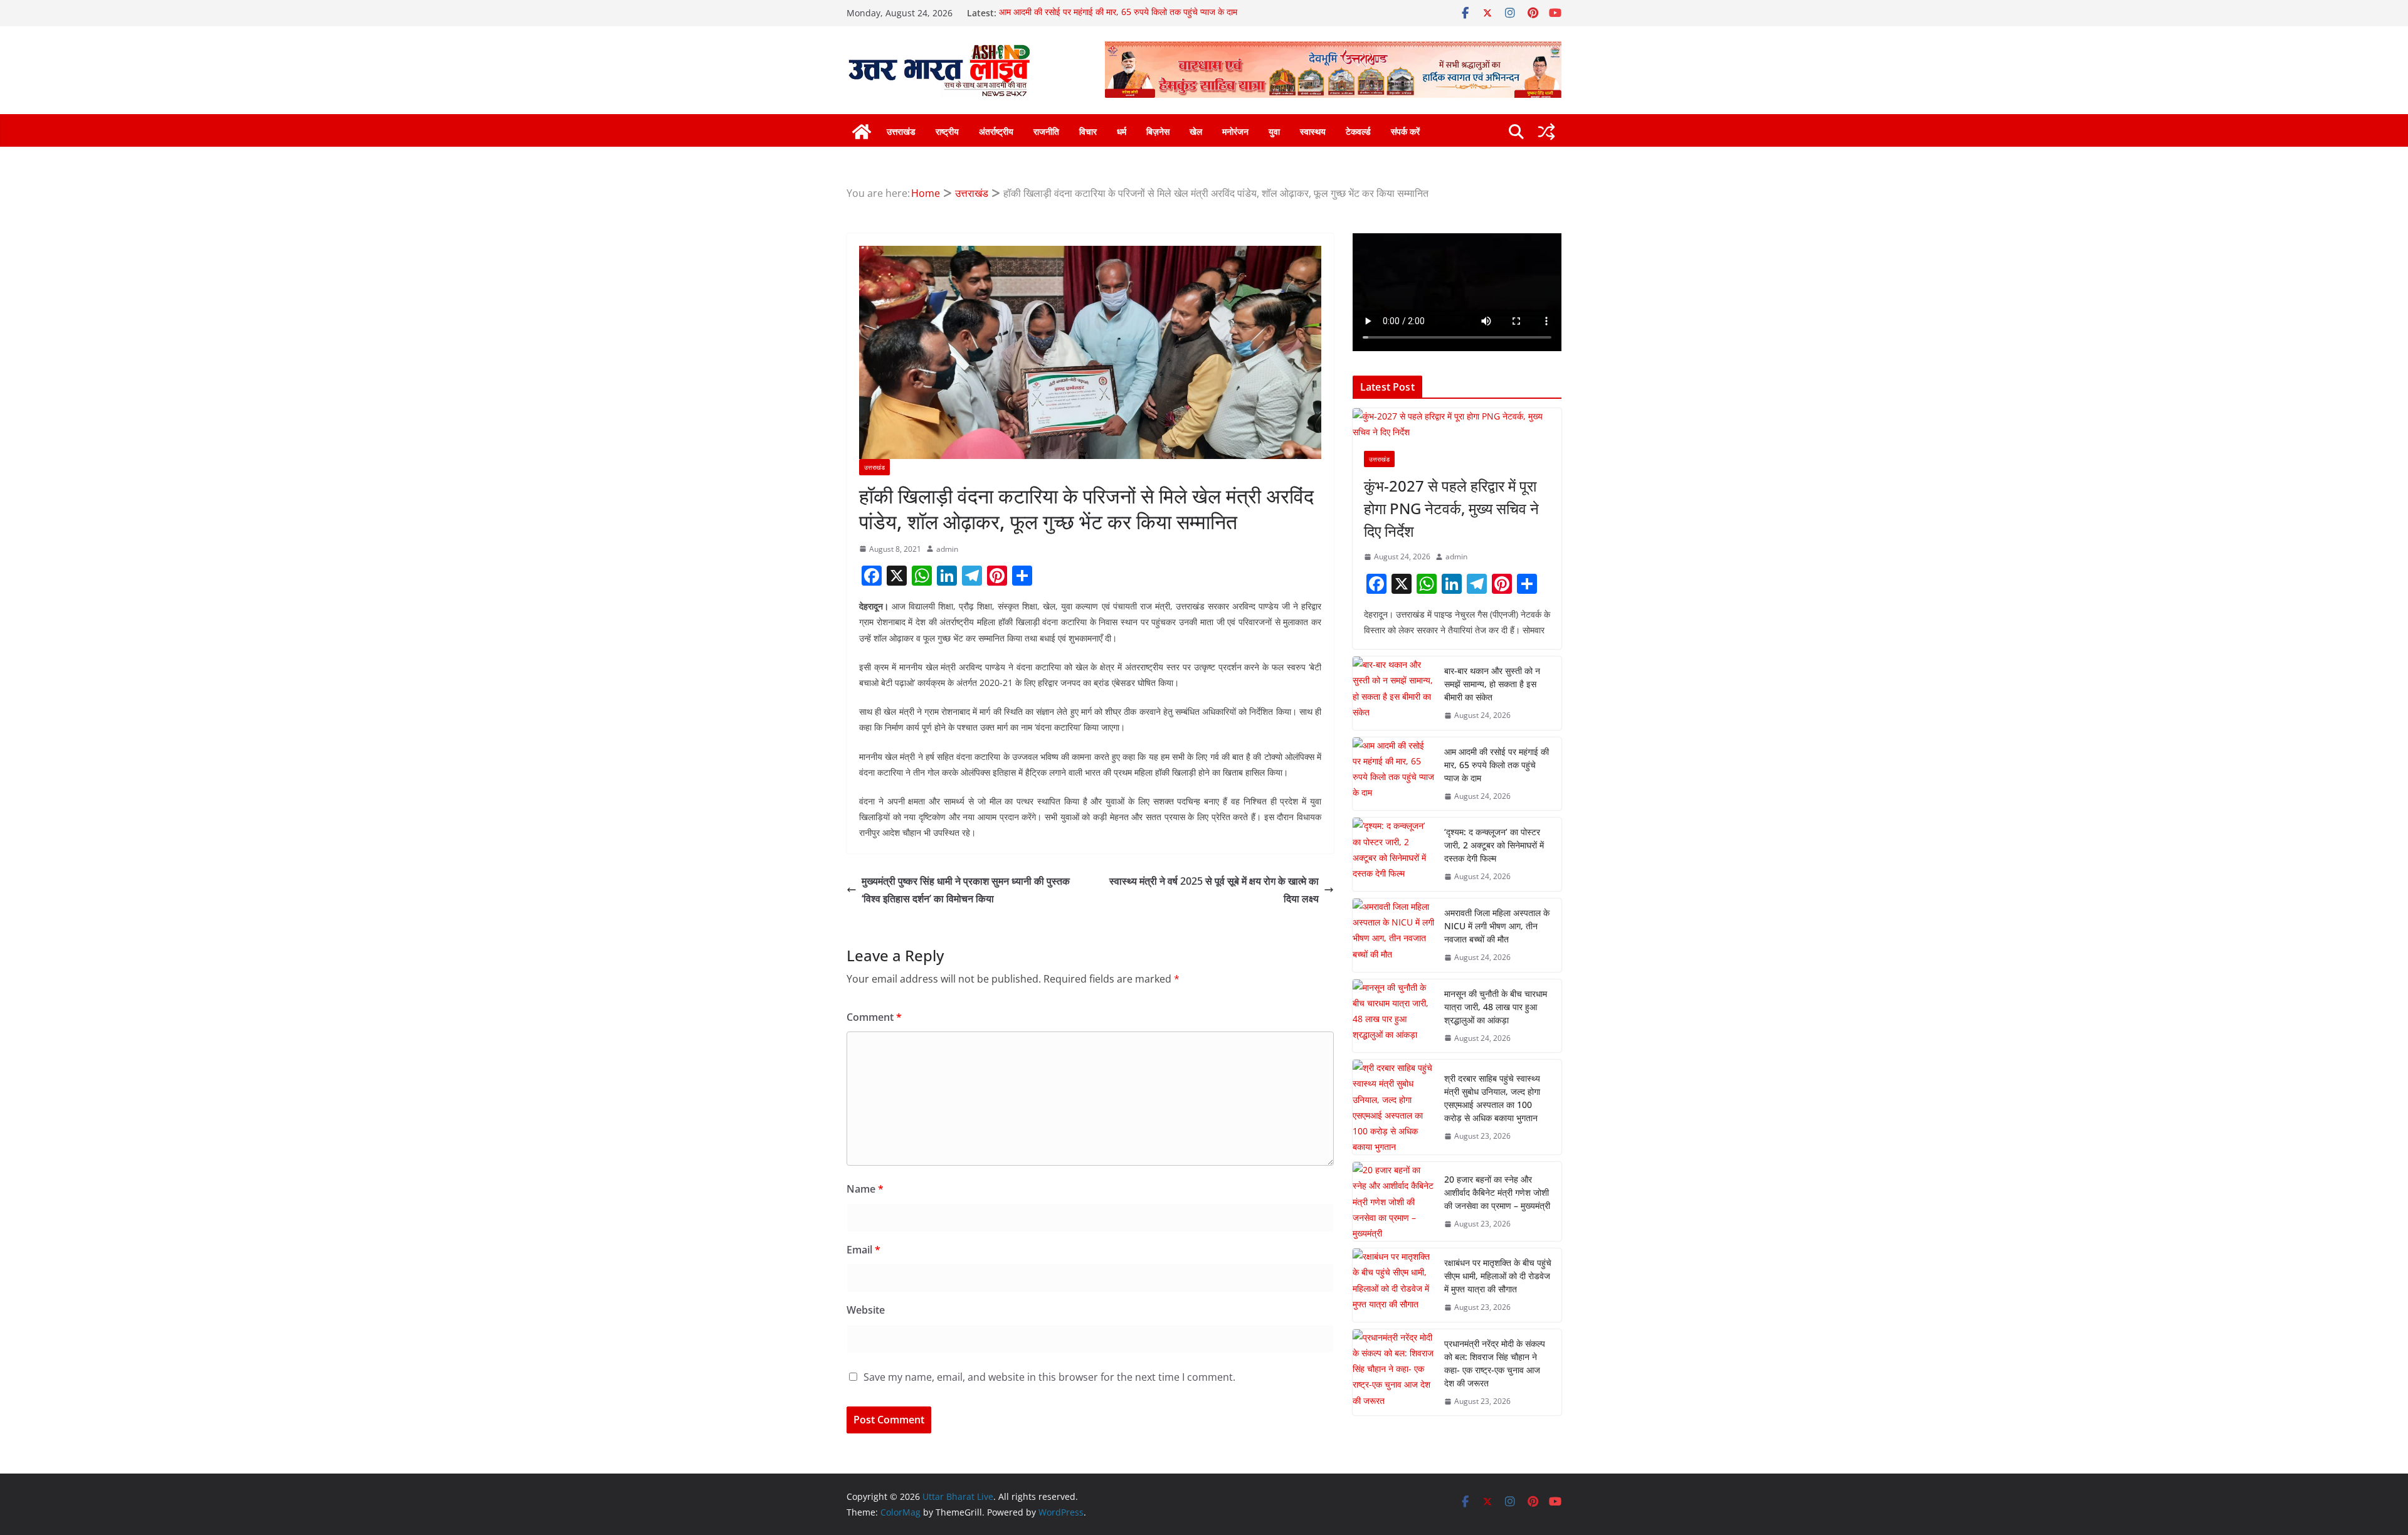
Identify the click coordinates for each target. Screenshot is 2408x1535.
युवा (1274, 131)
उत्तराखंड (901, 131)
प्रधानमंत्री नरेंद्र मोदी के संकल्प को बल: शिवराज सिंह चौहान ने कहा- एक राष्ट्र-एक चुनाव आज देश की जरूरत (1495, 1363)
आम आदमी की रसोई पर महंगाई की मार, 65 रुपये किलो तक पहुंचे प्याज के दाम (1118, 13)
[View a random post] (1546, 132)
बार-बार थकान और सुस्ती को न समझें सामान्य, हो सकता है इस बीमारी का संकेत (1492, 684)
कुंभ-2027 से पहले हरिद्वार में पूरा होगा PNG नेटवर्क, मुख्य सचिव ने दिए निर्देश (1451, 508)
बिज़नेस (1158, 131)
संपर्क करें (1405, 131)
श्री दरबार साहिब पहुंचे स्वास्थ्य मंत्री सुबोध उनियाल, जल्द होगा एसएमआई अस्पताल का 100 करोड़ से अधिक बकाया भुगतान (1492, 1098)
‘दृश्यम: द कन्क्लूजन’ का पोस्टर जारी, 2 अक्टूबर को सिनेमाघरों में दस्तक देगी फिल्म (1494, 845)
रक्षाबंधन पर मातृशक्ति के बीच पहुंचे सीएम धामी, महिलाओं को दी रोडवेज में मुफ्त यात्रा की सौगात (1498, 1276)
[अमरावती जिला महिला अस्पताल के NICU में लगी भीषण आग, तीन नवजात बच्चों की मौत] (1393, 935)
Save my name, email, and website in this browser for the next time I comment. (1049, 1377)
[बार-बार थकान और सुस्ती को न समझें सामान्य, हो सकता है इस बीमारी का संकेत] (1393, 693)
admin (947, 549)
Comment (874, 1017)
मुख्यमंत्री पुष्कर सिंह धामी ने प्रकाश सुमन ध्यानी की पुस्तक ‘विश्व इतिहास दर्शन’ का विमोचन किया (966, 890)
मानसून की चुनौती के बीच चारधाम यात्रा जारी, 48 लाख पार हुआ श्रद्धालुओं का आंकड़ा (1496, 1007)
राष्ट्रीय (947, 131)
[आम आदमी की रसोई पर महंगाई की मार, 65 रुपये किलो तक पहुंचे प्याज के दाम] (1393, 774)
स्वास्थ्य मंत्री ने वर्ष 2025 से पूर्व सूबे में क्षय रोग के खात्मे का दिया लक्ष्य (1214, 890)
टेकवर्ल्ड (1358, 131)
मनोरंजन (1235, 131)
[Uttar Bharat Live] (862, 132)
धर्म (1122, 131)
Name (865, 1189)
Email (863, 1250)
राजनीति (1046, 131)
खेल (1196, 131)
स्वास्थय (1313, 131)
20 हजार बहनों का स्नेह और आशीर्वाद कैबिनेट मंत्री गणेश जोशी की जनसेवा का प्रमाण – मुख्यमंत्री (1497, 1192)
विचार (1088, 131)
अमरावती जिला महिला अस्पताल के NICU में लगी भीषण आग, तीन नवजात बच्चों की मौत (1497, 926)
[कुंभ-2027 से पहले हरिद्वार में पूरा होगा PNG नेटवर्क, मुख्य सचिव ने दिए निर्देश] (1457, 424)
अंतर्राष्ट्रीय (996, 131)
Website (866, 1310)
